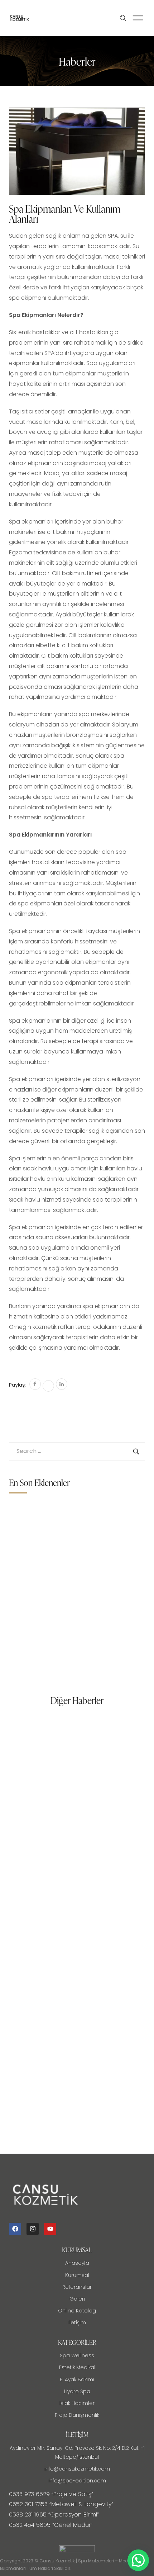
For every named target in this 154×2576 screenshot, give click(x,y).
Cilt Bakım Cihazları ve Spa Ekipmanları (91, 1626)
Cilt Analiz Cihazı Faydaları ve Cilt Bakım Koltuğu (94, 1572)
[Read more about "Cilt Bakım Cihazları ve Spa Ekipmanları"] (27, 1629)
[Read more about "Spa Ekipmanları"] (27, 1522)
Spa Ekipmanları (75, 1515)
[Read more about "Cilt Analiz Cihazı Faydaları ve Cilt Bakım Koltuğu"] (27, 1576)
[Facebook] (15, 2229)
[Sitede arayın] (123, 18)
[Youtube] (50, 2229)
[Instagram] (33, 2229)
